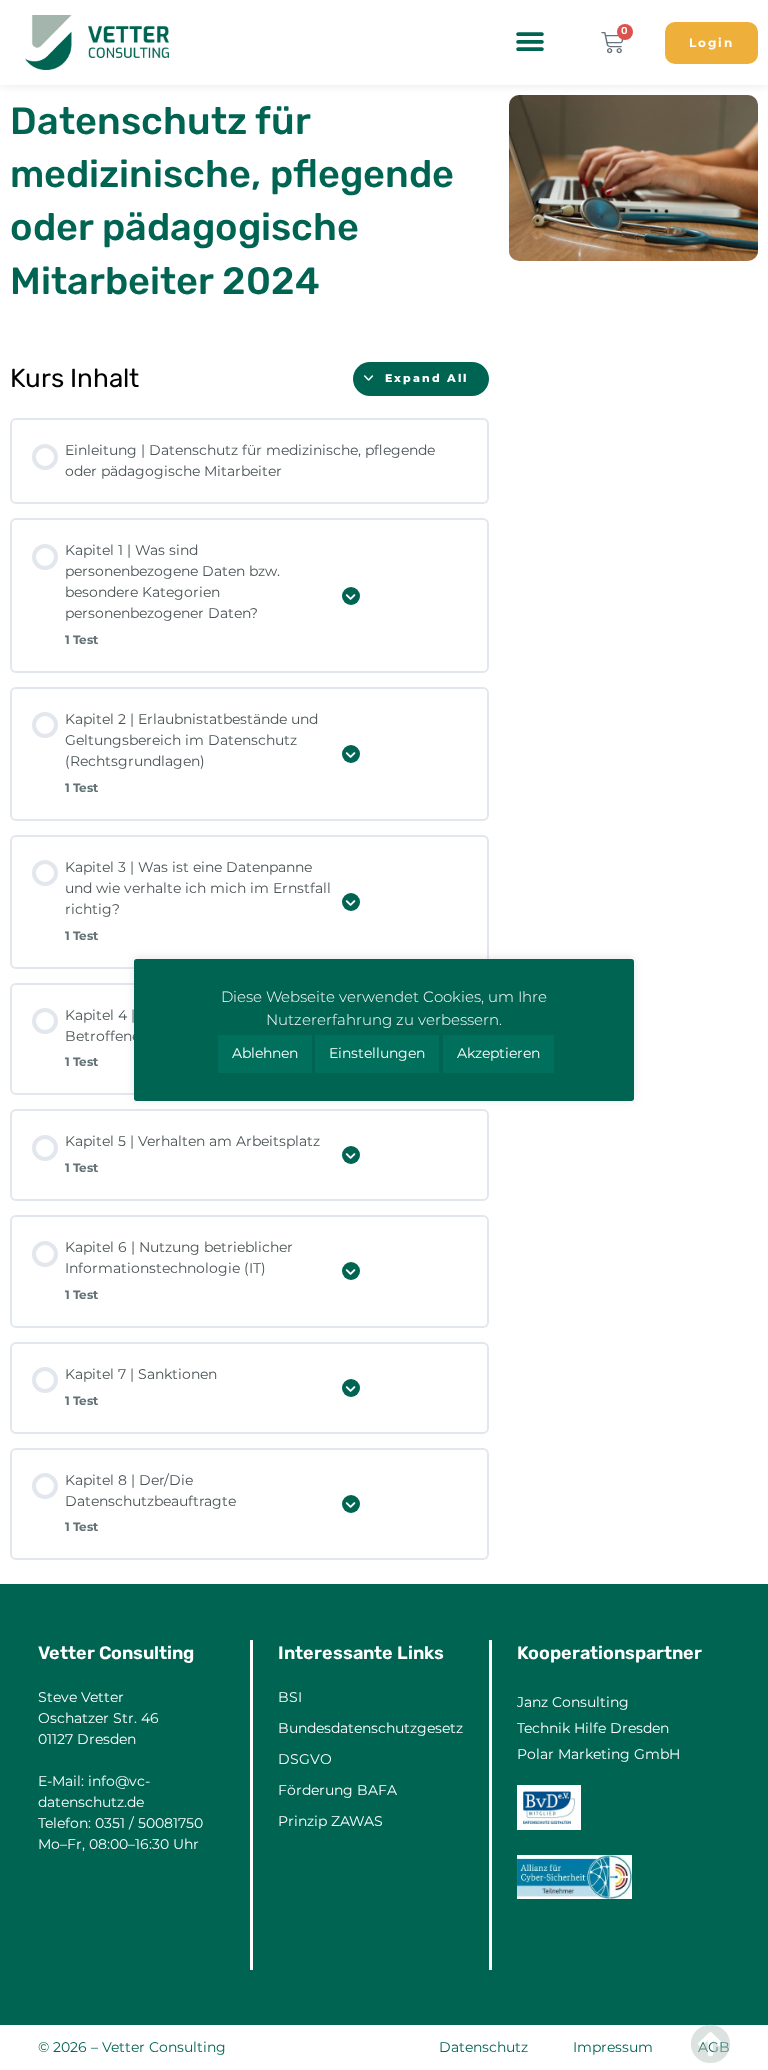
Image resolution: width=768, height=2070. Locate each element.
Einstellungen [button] (377, 1053)
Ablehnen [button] (265, 1053)
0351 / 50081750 (149, 1823)
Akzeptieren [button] (498, 1053)
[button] (529, 41)
